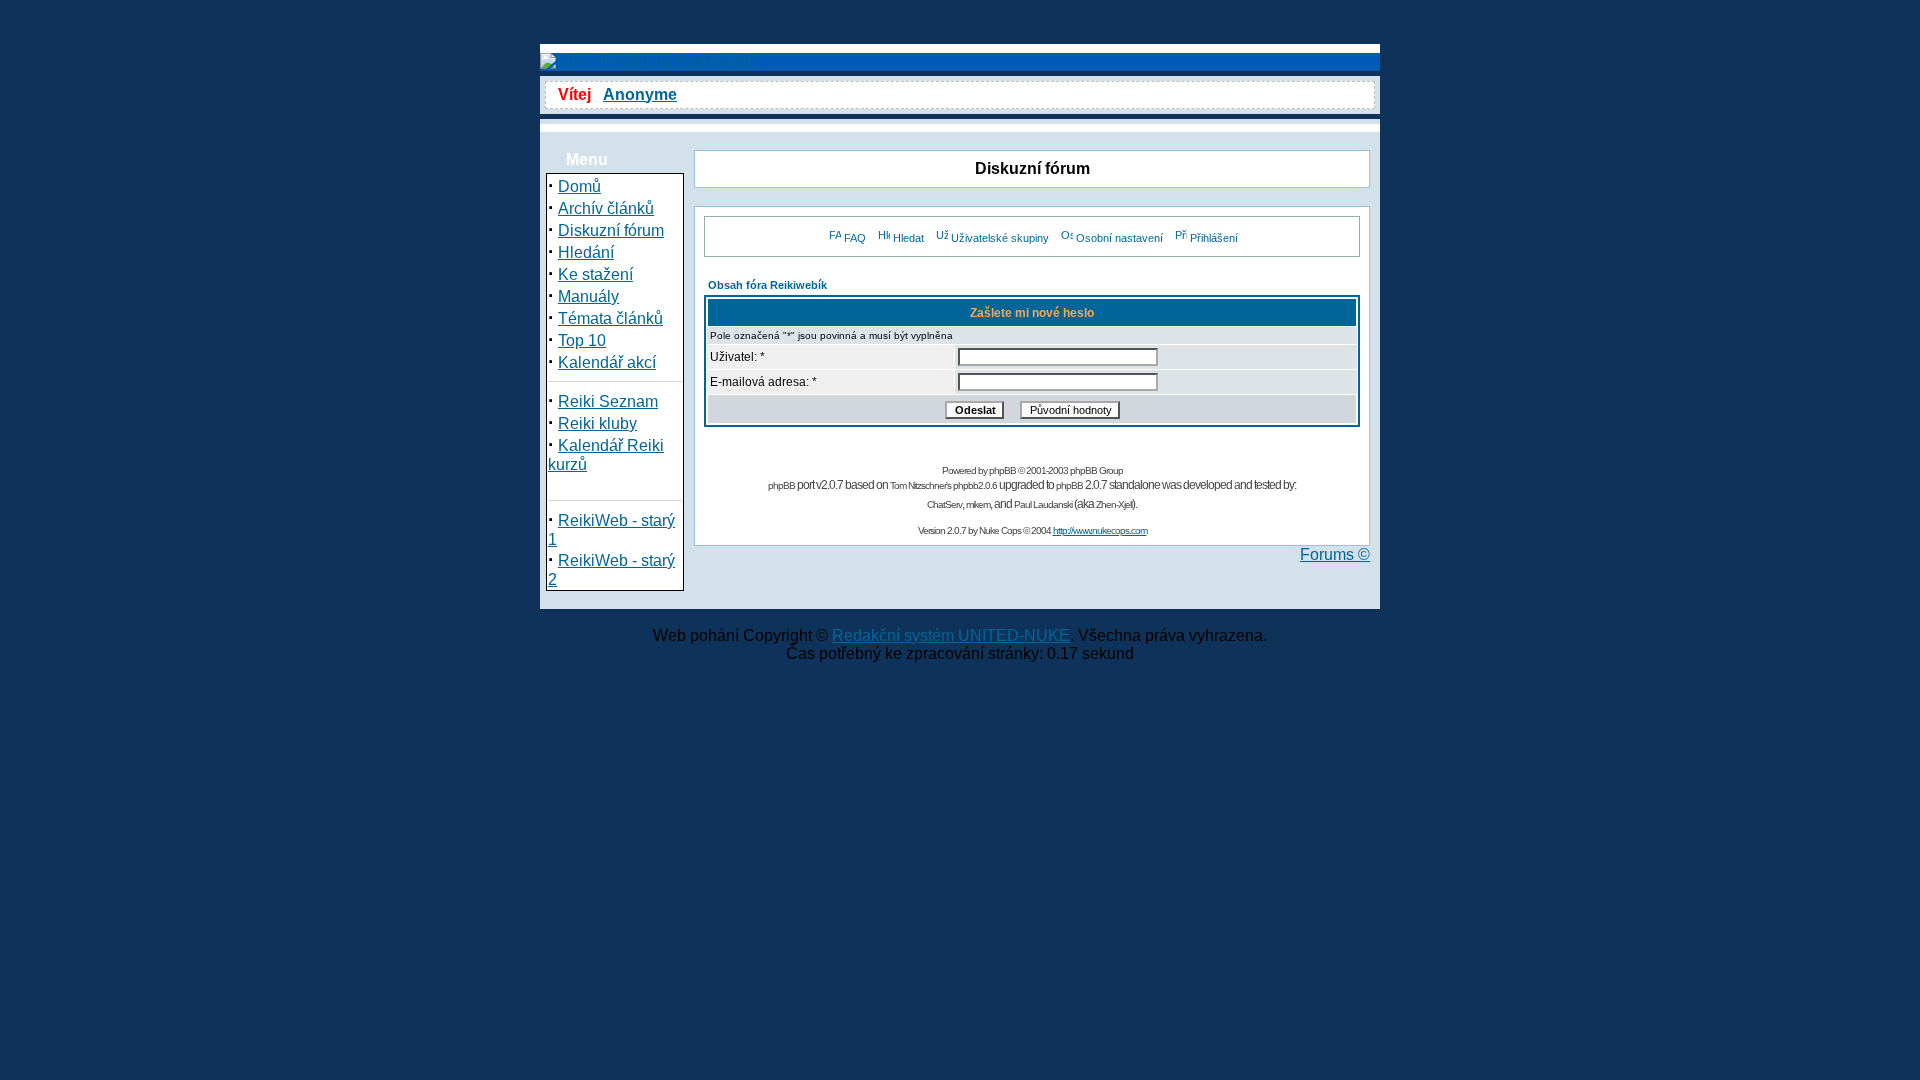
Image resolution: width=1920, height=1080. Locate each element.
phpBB (1002, 470)
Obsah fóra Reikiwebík (767, 285)
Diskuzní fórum (611, 230)
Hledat (908, 238)
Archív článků (606, 208)
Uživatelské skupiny (1000, 238)
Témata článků (610, 318)
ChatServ (944, 504)
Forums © (1335, 554)
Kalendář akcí (607, 362)
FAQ (855, 238)
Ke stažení (595, 274)
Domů (579, 186)
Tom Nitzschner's (920, 485)
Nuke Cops (1000, 530)
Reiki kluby (597, 423)
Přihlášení (1214, 238)
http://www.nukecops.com (1100, 530)
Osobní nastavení (1119, 238)
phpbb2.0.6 (975, 485)
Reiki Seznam (608, 401)
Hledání (586, 252)
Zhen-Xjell (1114, 504)
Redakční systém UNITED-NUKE (951, 635)
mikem (978, 504)
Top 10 (582, 340)
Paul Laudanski (1043, 504)
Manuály (588, 296)
